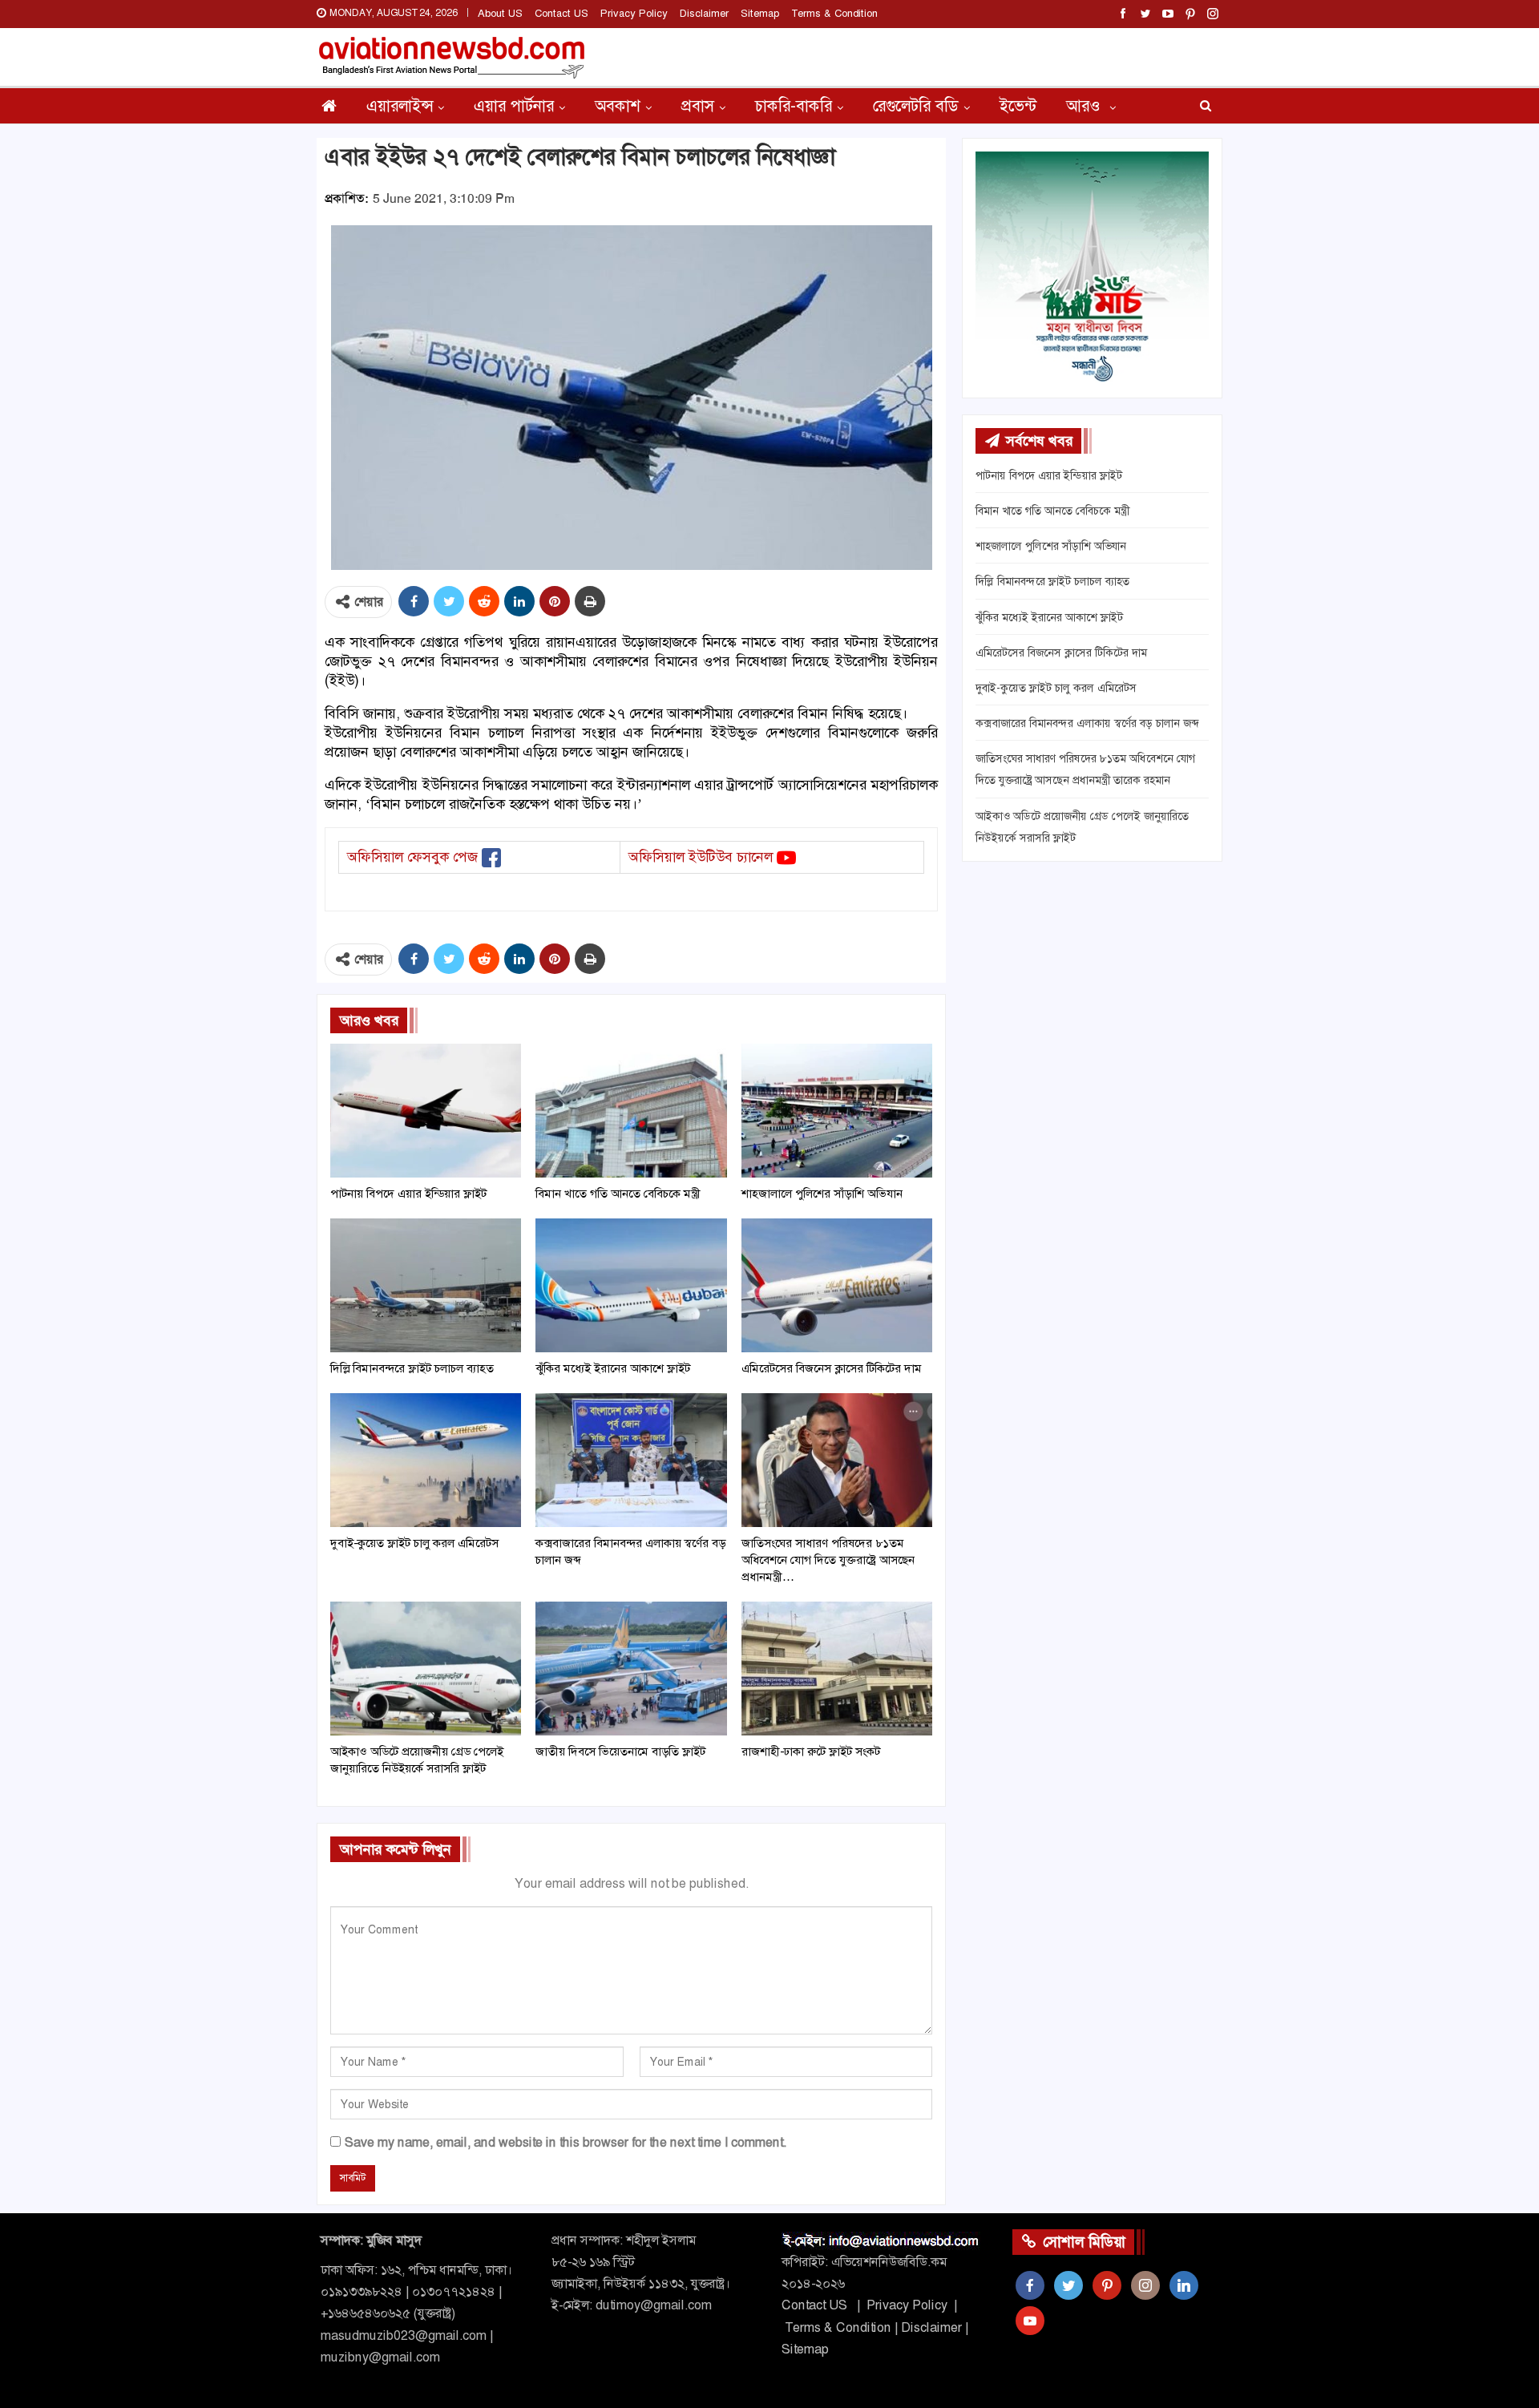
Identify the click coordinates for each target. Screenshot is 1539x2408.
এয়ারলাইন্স (400, 106)
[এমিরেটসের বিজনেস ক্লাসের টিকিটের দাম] (837, 1285)
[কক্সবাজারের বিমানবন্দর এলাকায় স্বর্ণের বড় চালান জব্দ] (631, 1460)
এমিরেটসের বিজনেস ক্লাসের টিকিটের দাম (1061, 653)
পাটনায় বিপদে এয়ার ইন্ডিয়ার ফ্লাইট (1049, 475)
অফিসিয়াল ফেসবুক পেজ (412, 857)
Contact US (561, 13)
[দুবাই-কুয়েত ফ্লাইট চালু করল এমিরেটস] (426, 1460)
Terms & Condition (834, 13)
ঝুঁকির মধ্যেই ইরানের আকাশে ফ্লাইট (1049, 617)
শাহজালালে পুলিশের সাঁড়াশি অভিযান (1051, 546)
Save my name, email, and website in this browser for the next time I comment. (566, 2142)
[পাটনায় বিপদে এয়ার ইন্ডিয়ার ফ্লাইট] (426, 1111)
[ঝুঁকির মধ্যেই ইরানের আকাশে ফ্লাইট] (631, 1285)
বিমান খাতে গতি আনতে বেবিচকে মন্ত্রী (1052, 511)
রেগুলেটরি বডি (916, 106)
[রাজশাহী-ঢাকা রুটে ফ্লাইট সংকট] (837, 1669)
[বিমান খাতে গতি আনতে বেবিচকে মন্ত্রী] (631, 1111)
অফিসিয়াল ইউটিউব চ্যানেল (701, 857)
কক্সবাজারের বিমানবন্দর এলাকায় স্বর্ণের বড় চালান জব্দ (1087, 723)
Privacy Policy (634, 13)
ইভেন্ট (1018, 106)
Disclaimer (704, 13)
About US (500, 13)
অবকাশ (618, 106)
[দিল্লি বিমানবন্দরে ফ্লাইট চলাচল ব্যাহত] (426, 1285)
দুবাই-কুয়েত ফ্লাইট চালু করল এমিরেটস (1056, 688)
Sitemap (760, 13)
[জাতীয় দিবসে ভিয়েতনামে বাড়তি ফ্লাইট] (631, 1669)
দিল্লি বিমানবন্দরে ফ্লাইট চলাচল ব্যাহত (1052, 581)
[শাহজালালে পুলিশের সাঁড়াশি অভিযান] (837, 1111)
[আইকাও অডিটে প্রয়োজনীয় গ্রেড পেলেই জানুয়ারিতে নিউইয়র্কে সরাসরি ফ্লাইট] (426, 1669)
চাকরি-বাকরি (794, 106)
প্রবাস (698, 106)
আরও (1085, 106)
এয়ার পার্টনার (514, 106)
